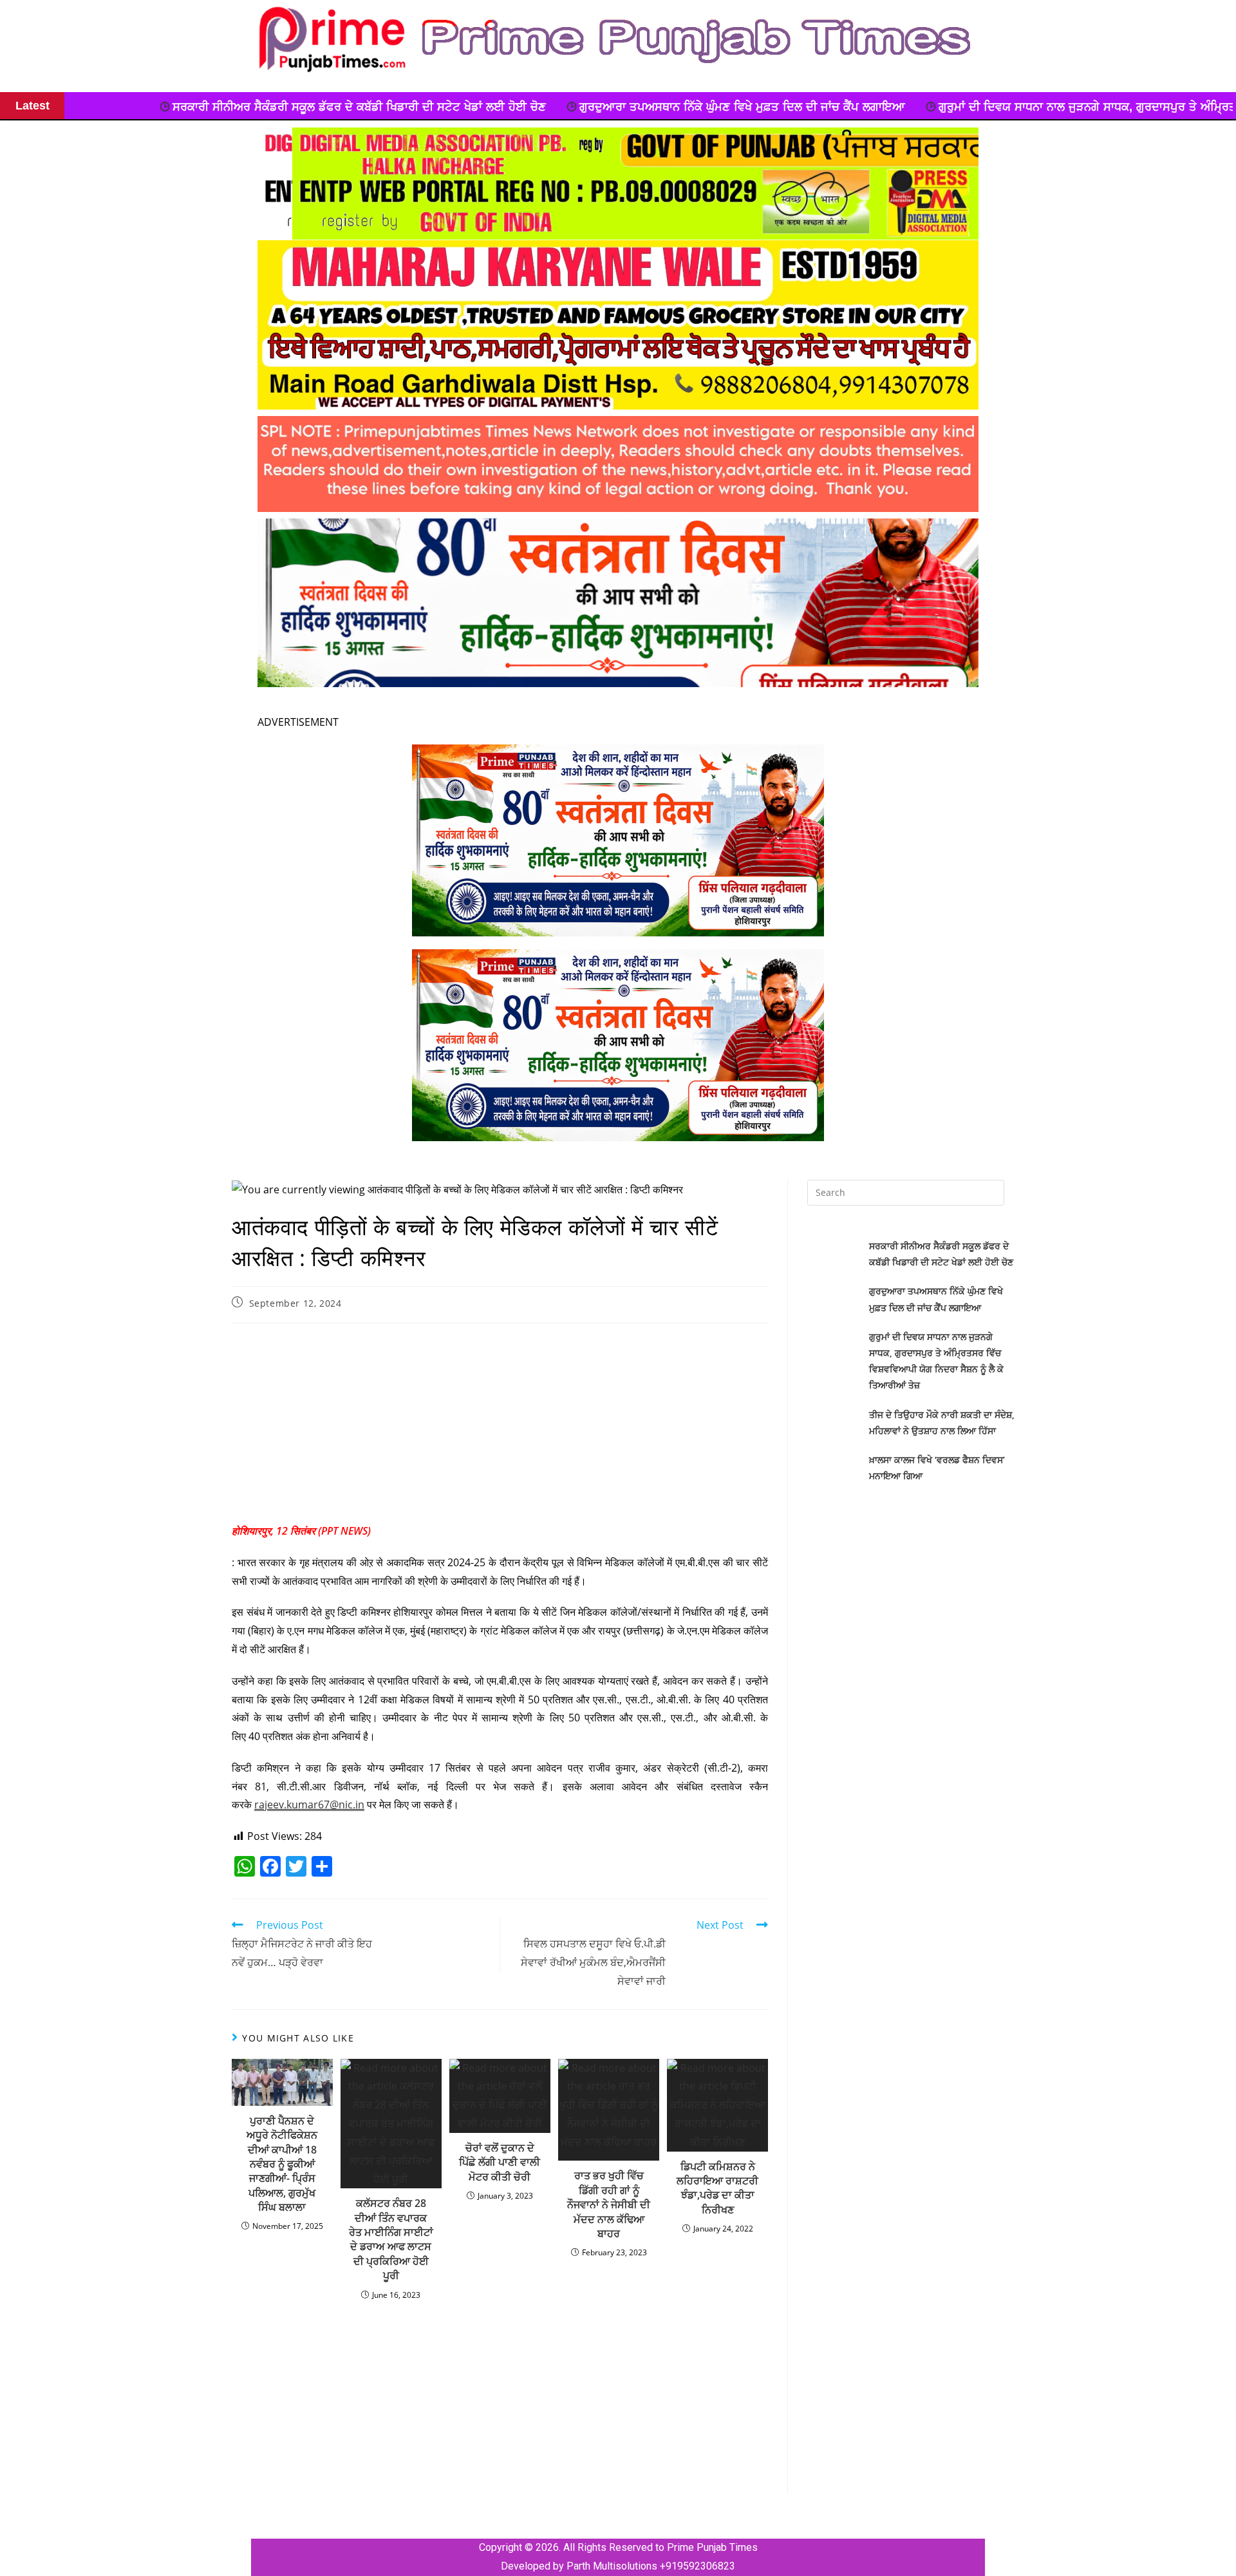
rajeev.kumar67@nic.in (309, 1804)
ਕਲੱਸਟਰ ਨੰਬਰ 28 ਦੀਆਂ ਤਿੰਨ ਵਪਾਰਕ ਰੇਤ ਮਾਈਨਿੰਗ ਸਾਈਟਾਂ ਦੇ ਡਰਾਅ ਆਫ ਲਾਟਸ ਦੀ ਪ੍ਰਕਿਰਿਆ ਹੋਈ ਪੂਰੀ (391, 2239)
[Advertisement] (500, 1426)
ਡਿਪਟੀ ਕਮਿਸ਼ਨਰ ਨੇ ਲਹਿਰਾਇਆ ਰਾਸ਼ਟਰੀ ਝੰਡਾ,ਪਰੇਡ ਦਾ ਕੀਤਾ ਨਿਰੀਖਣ (717, 2188)
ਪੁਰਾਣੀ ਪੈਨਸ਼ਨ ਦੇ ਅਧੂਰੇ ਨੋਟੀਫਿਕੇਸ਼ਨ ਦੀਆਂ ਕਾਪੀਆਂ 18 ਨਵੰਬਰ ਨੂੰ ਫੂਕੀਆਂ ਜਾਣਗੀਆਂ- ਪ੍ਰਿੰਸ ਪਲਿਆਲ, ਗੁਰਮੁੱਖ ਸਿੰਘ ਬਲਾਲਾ (282, 2164)
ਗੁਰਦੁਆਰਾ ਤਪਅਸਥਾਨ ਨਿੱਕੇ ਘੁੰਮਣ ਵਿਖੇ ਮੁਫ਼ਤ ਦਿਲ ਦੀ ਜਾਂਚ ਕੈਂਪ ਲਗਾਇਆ (471, 107)
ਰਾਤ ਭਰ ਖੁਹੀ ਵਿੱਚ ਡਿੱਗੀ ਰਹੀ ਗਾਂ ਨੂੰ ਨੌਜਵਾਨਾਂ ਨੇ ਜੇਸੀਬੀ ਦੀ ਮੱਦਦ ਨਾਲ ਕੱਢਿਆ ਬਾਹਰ (609, 2204)
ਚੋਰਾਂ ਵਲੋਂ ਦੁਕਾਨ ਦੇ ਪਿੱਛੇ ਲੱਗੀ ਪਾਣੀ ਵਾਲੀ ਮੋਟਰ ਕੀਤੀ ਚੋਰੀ (500, 2162)
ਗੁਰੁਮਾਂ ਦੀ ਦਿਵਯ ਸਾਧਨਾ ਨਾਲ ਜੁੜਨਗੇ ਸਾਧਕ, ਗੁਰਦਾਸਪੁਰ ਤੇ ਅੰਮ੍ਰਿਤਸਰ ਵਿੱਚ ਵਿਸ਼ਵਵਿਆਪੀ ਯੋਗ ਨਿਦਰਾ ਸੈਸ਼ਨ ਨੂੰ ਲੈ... (923, 107)
